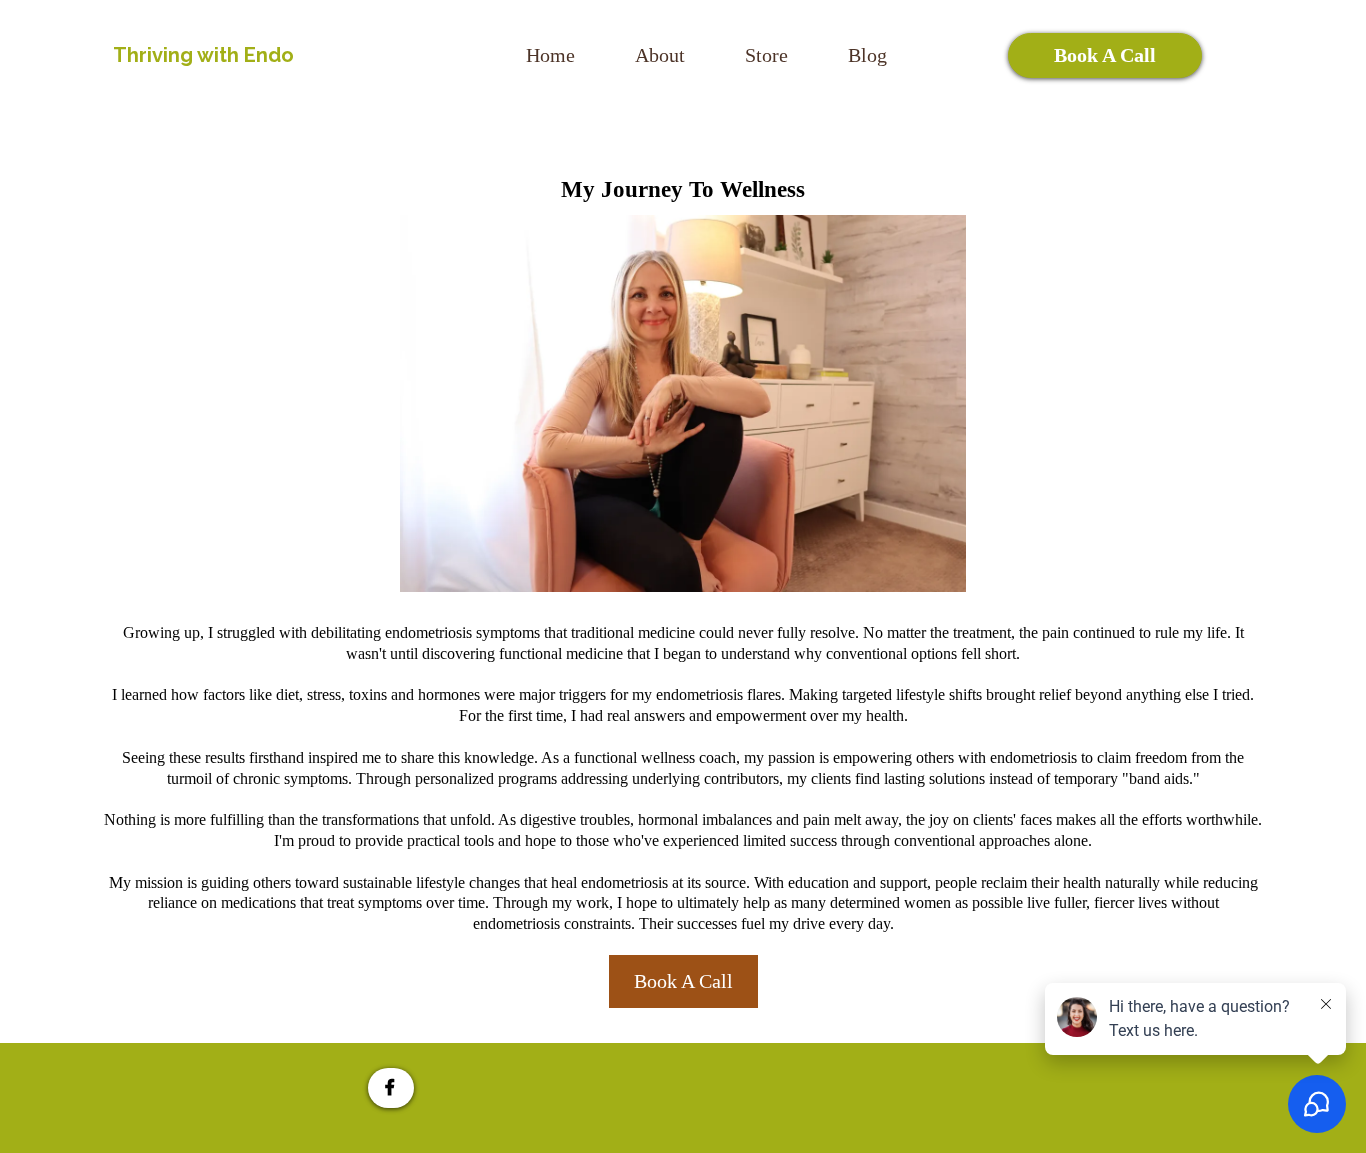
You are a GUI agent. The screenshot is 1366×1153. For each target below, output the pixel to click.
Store (766, 55)
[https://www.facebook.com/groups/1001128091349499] (391, 1088)
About (660, 55)
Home (550, 55)
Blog (867, 55)
